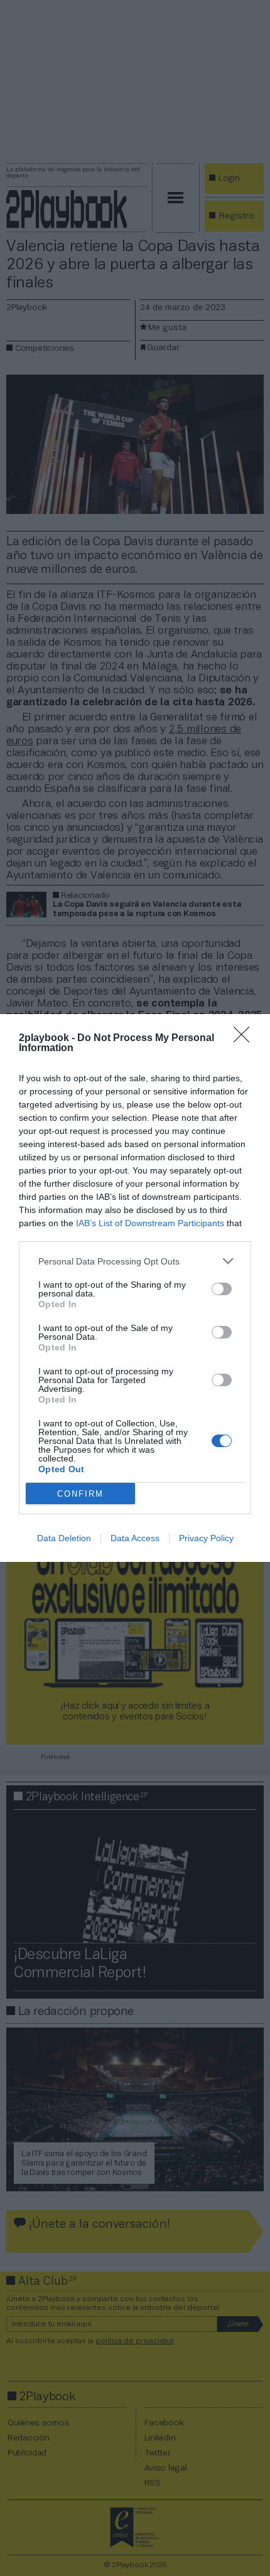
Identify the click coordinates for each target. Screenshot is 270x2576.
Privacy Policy (206, 1538)
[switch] (222, 1289)
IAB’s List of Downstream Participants (150, 1223)
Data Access (135, 1538)
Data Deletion (64, 1538)
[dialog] (135, 1288)
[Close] (246, 1039)
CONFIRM (80, 1494)
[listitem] (135, 1261)
